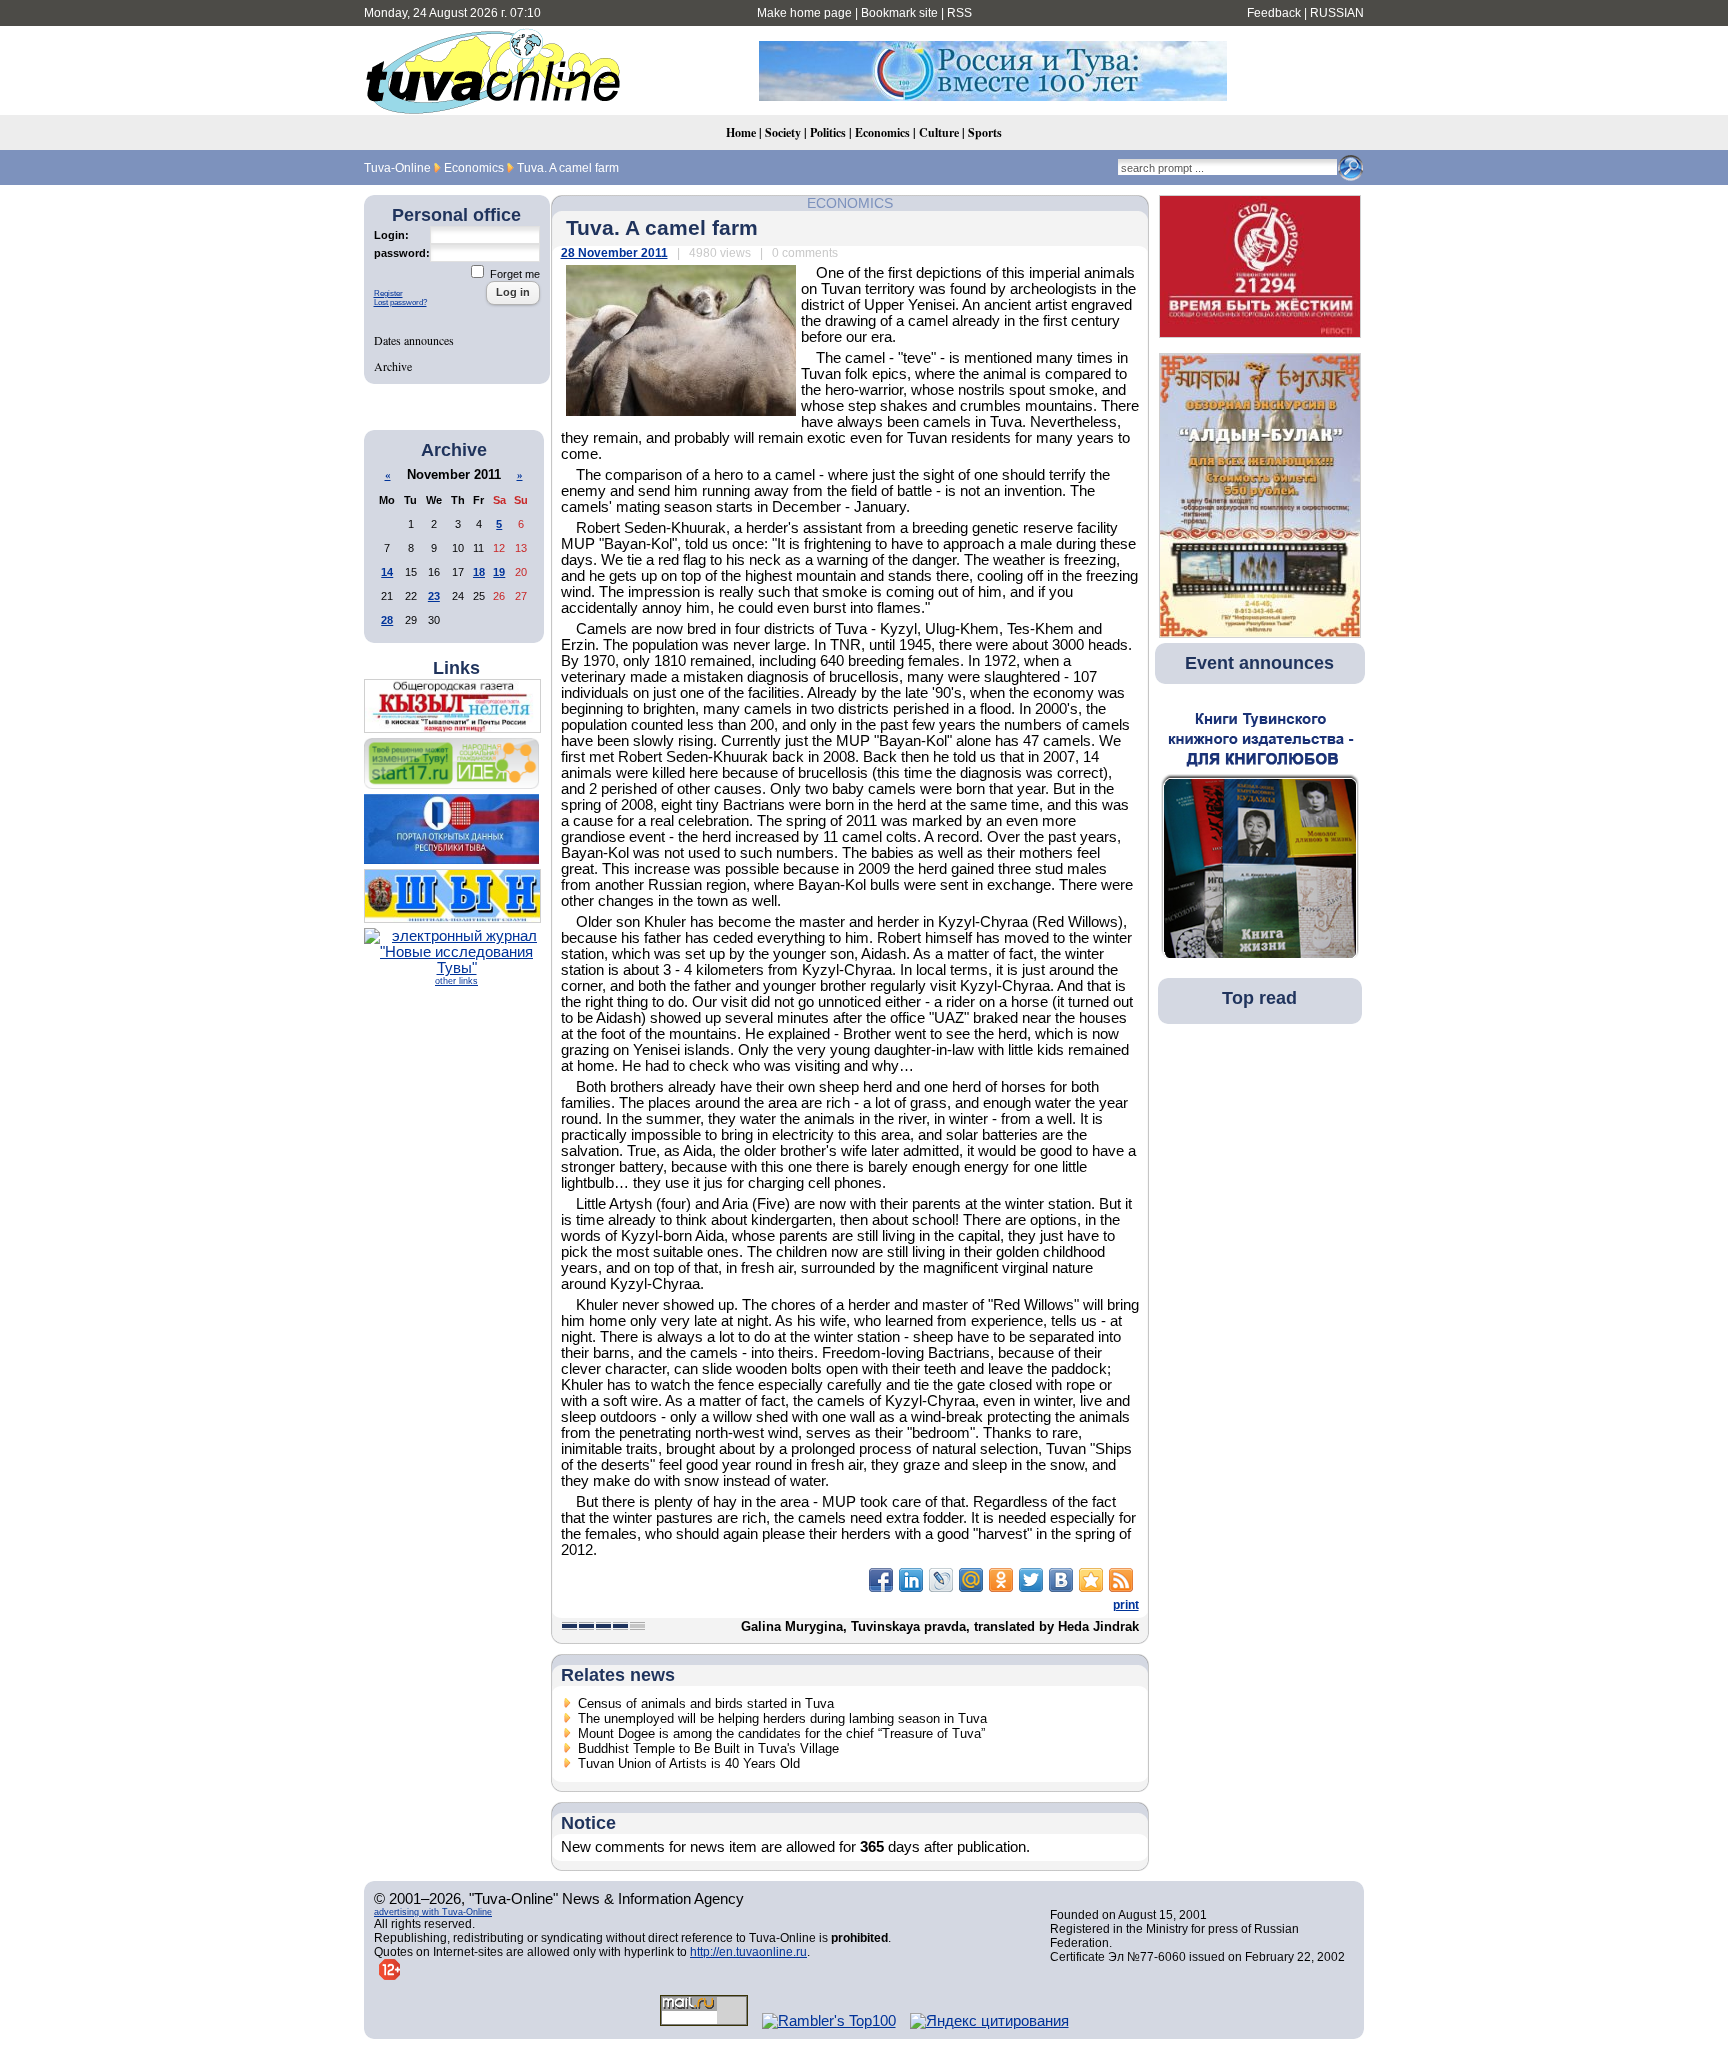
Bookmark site (899, 13)
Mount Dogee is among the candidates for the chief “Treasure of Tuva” (781, 1733)
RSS (959, 13)
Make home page (804, 13)
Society (783, 132)
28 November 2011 (614, 253)
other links (456, 981)
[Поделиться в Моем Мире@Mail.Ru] (971, 1580)
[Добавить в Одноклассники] (1001, 1580)
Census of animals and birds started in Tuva (706, 1703)
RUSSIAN (1337, 13)
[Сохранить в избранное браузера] (1091, 1580)
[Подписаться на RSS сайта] (1121, 1580)
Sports (985, 132)
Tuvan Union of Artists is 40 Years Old (689, 1763)
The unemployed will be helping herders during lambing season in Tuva (782, 1718)
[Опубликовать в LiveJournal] (941, 1580)
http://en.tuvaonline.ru (748, 1952)
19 (499, 572)
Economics (882, 132)
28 (387, 620)
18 (479, 572)
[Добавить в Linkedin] (911, 1580)
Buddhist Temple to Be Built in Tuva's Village (708, 1748)
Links (456, 668)
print (1126, 1605)
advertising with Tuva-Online (433, 1912)
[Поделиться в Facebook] (881, 1580)
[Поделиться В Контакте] (1061, 1580)
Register (388, 293)
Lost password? (400, 302)
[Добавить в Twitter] (1031, 1580)
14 (387, 572)
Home (741, 132)
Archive (393, 366)
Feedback (1274, 13)
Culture (939, 132)
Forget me (513, 274)
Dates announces (414, 340)
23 (434, 596)
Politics (828, 132)
